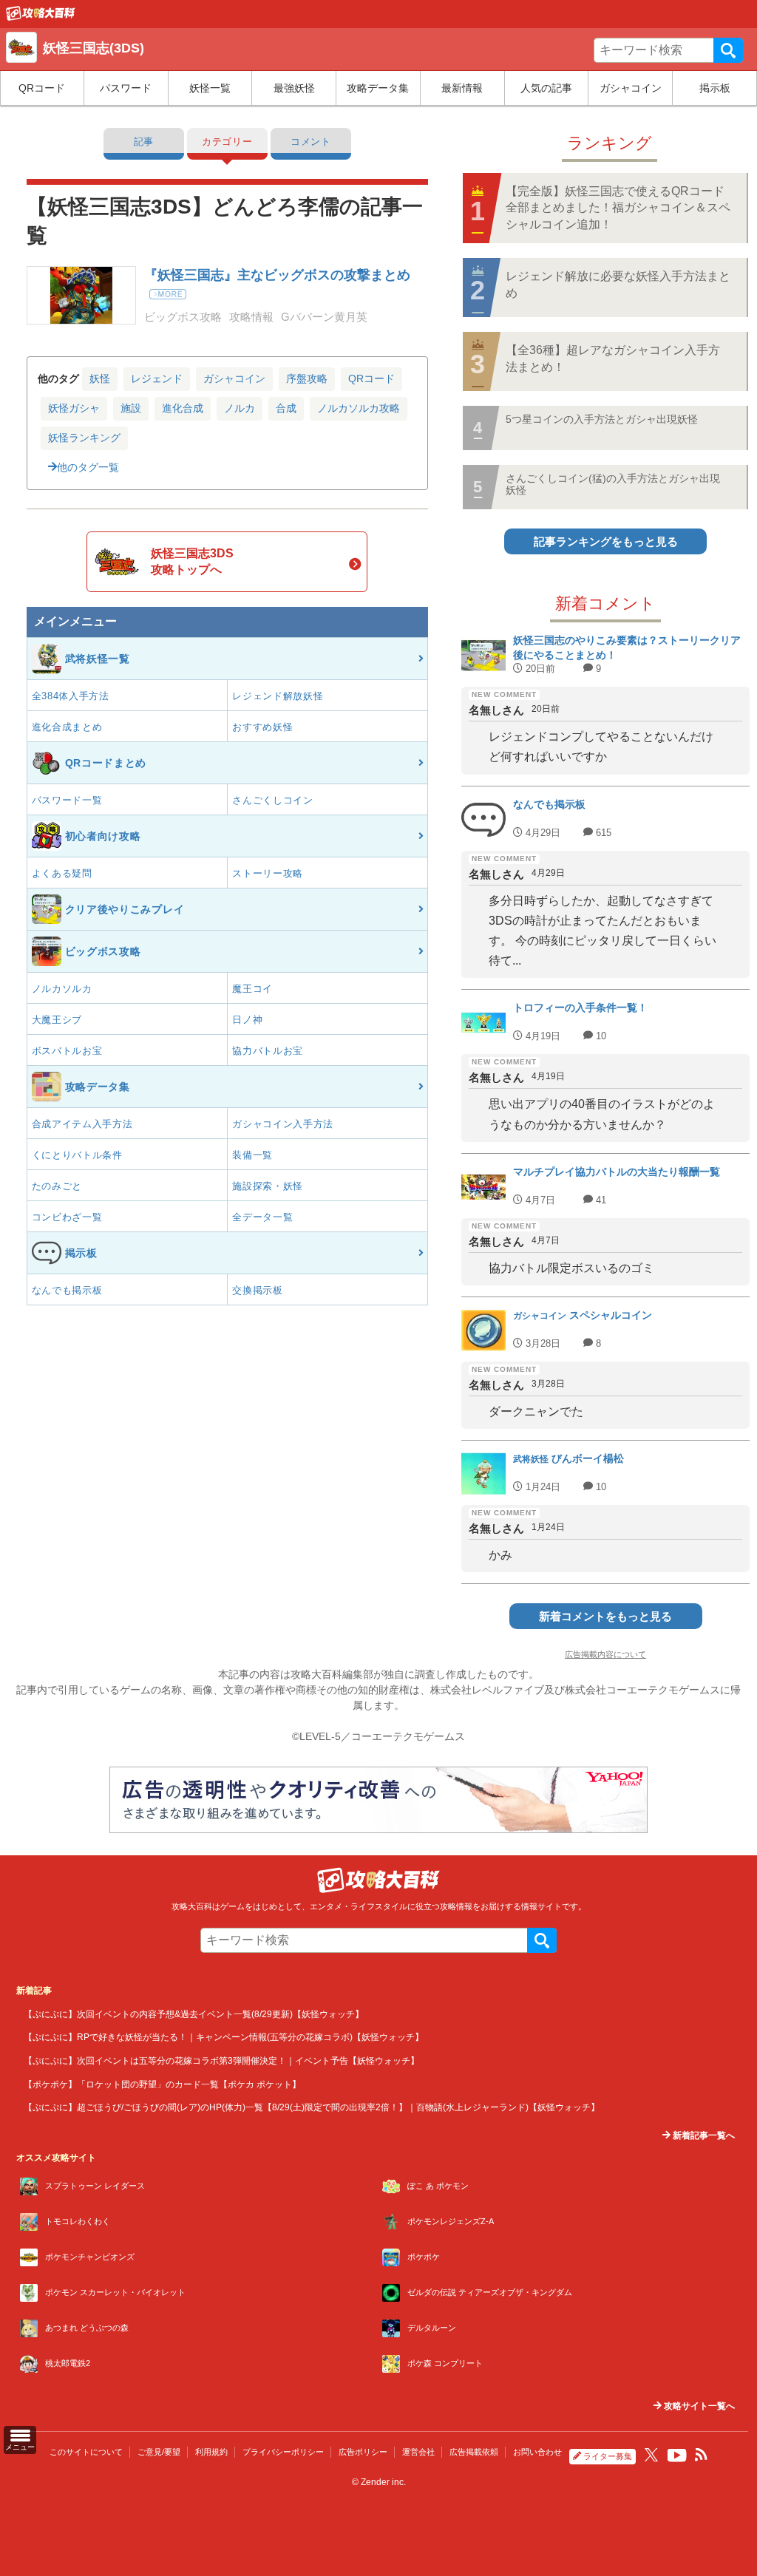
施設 (131, 408)
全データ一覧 (262, 1217)
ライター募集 (608, 2456)
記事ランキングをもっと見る (606, 541)
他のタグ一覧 (88, 467)
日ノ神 (247, 1020)
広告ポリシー (363, 2452)
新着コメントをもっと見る (605, 1616)
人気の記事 (546, 88)
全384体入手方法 (71, 696)
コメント (311, 142)
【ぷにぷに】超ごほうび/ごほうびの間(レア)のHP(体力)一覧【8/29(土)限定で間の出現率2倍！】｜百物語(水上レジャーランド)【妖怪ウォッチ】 (312, 2107)
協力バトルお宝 (268, 1051)
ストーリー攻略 (268, 873)
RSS (702, 2455)
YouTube (677, 2456)
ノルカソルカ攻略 (359, 408)
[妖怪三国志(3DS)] (41, 17)
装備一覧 (252, 1155)
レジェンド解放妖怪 (278, 696)
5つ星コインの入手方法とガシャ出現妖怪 (602, 419)
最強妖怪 (294, 88)
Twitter (651, 2455)
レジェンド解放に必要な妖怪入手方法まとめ (618, 284)
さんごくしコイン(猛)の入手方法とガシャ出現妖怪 (613, 484)
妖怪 (100, 378)
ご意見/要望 (159, 2452)
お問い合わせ (537, 2452)
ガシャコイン (631, 88)
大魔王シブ (57, 1020)
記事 (144, 142)
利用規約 (211, 2452)
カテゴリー (227, 142)
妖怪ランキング (84, 438)
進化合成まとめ (67, 727)
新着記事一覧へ (703, 2135)
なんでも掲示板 (67, 1290)
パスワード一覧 (67, 800)
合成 (286, 408)
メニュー (20, 2447)
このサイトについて (86, 2452)
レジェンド (157, 378)
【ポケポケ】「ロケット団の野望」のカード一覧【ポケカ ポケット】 (162, 2084)
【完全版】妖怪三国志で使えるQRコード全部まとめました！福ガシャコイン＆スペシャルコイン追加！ (618, 208)
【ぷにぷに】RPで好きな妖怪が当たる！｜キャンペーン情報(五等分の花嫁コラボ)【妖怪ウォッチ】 (224, 2037)
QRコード (42, 88)
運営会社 (418, 2452)
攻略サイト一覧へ (698, 2406)
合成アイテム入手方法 (82, 1124)
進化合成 (183, 408)
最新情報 (462, 88)
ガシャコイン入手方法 (283, 1124)
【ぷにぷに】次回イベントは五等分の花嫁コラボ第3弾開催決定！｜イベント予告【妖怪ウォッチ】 (221, 2060)
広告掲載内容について (605, 1654)
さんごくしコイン (273, 800)
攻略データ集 (378, 88)
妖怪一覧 (210, 88)
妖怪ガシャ (74, 408)
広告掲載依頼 (474, 2452)
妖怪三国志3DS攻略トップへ (192, 561)
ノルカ (240, 408)
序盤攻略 (307, 378)
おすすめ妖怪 (262, 727)
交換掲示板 (258, 1290)
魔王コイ (252, 989)
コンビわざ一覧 (67, 1217)
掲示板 (715, 88)
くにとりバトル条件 (77, 1155)
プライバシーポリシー (283, 2452)
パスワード (126, 88)
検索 (728, 50)
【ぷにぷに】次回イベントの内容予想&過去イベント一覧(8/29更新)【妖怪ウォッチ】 (194, 2014)
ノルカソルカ (62, 989)
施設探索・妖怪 (268, 1186)
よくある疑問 (62, 873)
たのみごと (57, 1186)
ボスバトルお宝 (67, 1051)
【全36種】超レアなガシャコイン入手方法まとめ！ (613, 358)
